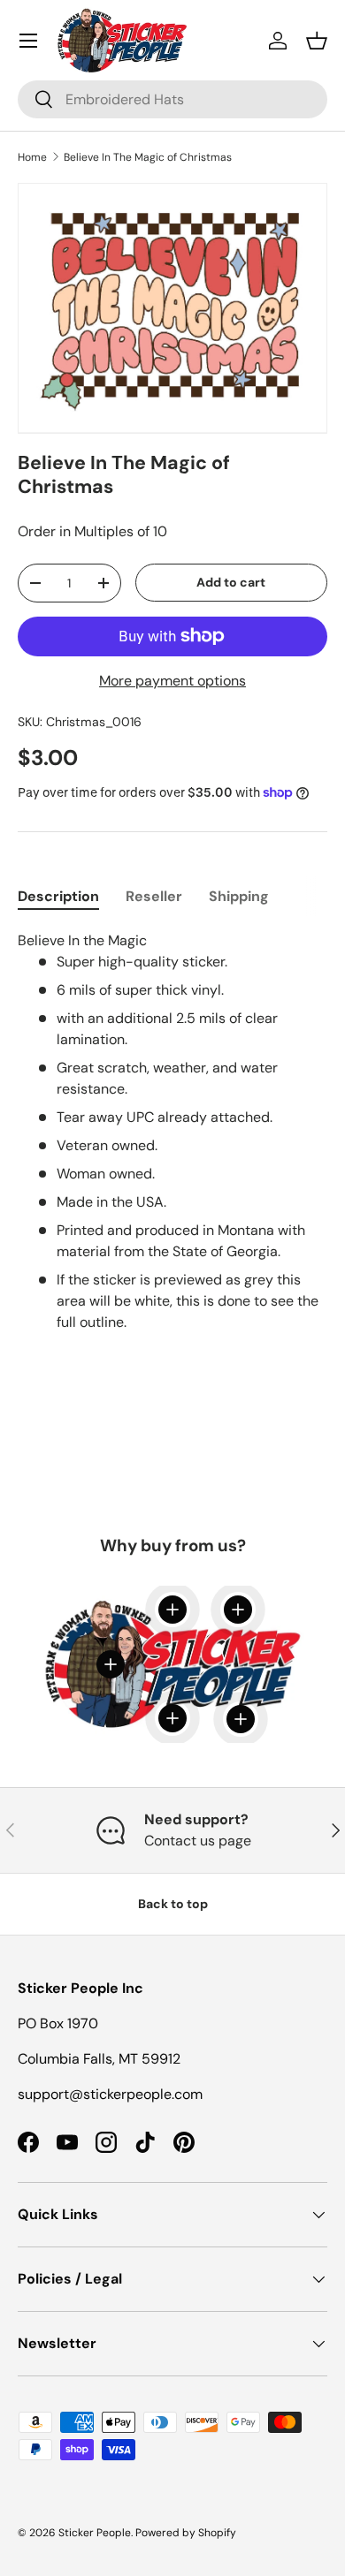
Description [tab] (58, 896)
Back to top (173, 1904)
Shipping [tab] (239, 896)
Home (32, 157)
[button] (317, 41)
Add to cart (231, 582)
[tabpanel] (172, 1142)
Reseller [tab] (154, 896)
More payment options (172, 681)
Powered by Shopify (186, 2533)
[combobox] (172, 99)
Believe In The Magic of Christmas (148, 157)
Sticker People (95, 2533)
